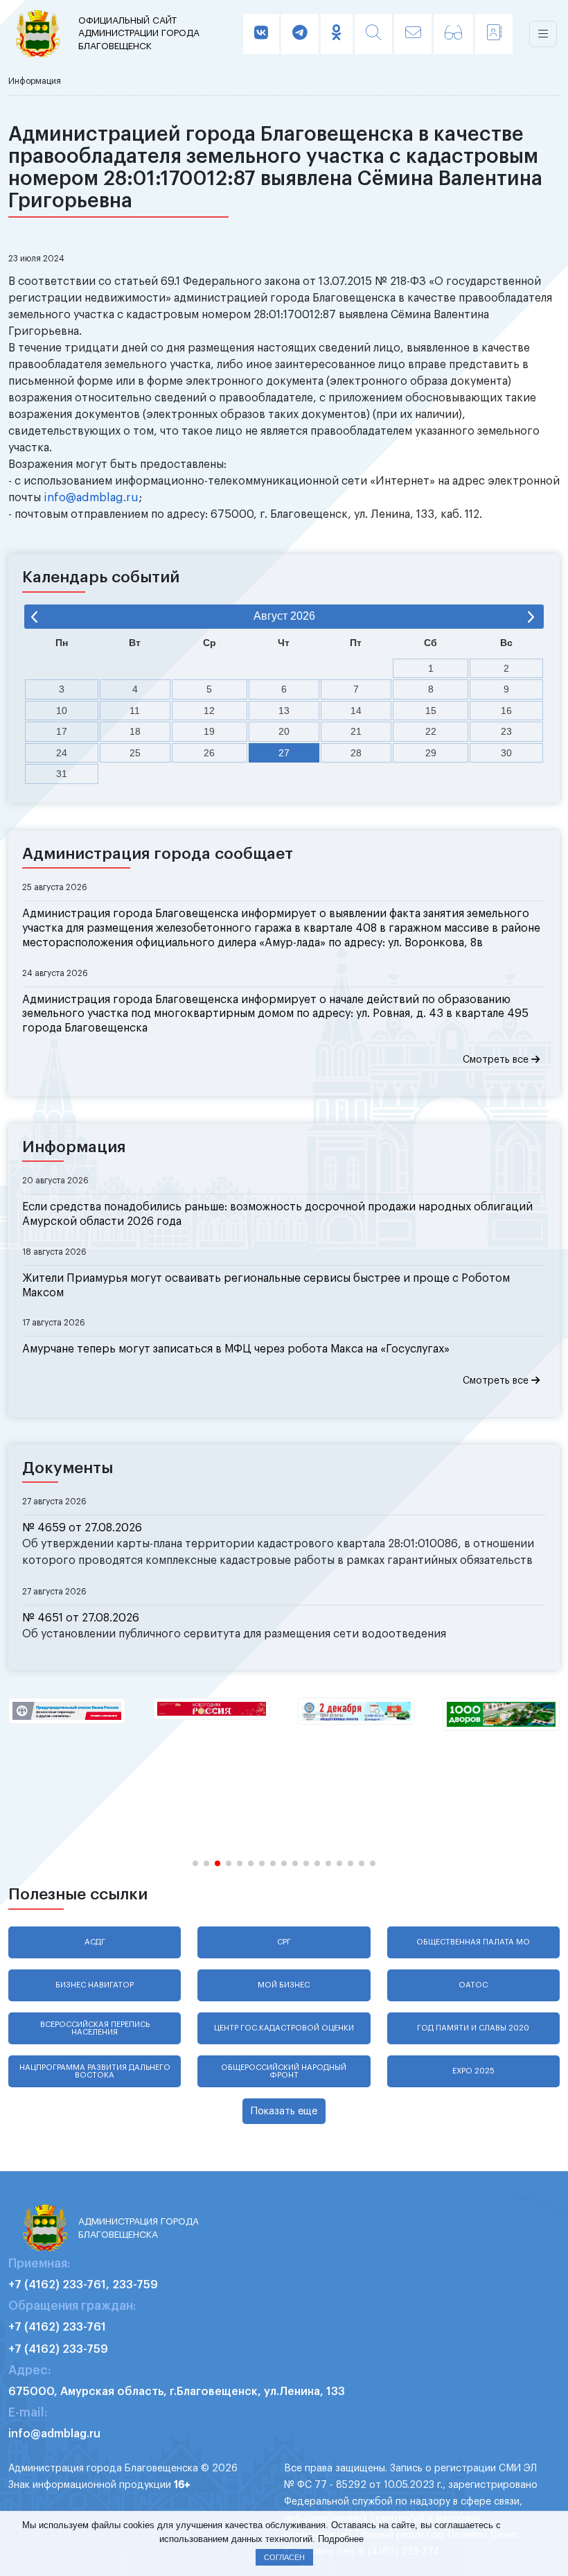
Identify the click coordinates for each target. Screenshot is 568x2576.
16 (506, 711)
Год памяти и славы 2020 (473, 2028)
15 (431, 711)
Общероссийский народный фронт (284, 2071)
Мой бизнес (284, 1985)
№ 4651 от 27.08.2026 (81, 1618)
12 (209, 711)
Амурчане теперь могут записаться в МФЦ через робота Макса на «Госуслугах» (236, 1349)
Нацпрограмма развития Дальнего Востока (95, 2071)
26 (209, 753)
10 (62, 711)
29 (431, 753)
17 (62, 731)
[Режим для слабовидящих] (453, 34)
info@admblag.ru (91, 498)
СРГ (284, 1942)
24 (62, 753)
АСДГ (95, 1942)
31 (62, 774)
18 (135, 731)
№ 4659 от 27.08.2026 (82, 1528)
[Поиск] (373, 34)
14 (356, 711)
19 (209, 731)
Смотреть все (497, 1060)
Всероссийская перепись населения (95, 2028)
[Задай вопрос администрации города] (413, 34)
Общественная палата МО (473, 1942)
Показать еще (284, 2111)
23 (506, 731)
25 (135, 753)
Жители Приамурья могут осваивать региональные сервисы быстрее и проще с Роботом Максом (266, 1286)
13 (284, 711)
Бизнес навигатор (95, 1985)
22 (431, 731)
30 (506, 753)
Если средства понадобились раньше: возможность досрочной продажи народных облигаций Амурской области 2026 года (277, 1214)
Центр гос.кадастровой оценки (284, 2028)
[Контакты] (494, 34)
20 (284, 731)
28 (356, 753)
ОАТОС (473, 1985)
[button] (195, 1863)
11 (135, 711)
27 (284, 753)
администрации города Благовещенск (139, 33)
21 (356, 731)
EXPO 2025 (473, 2071)
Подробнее (341, 2539)
